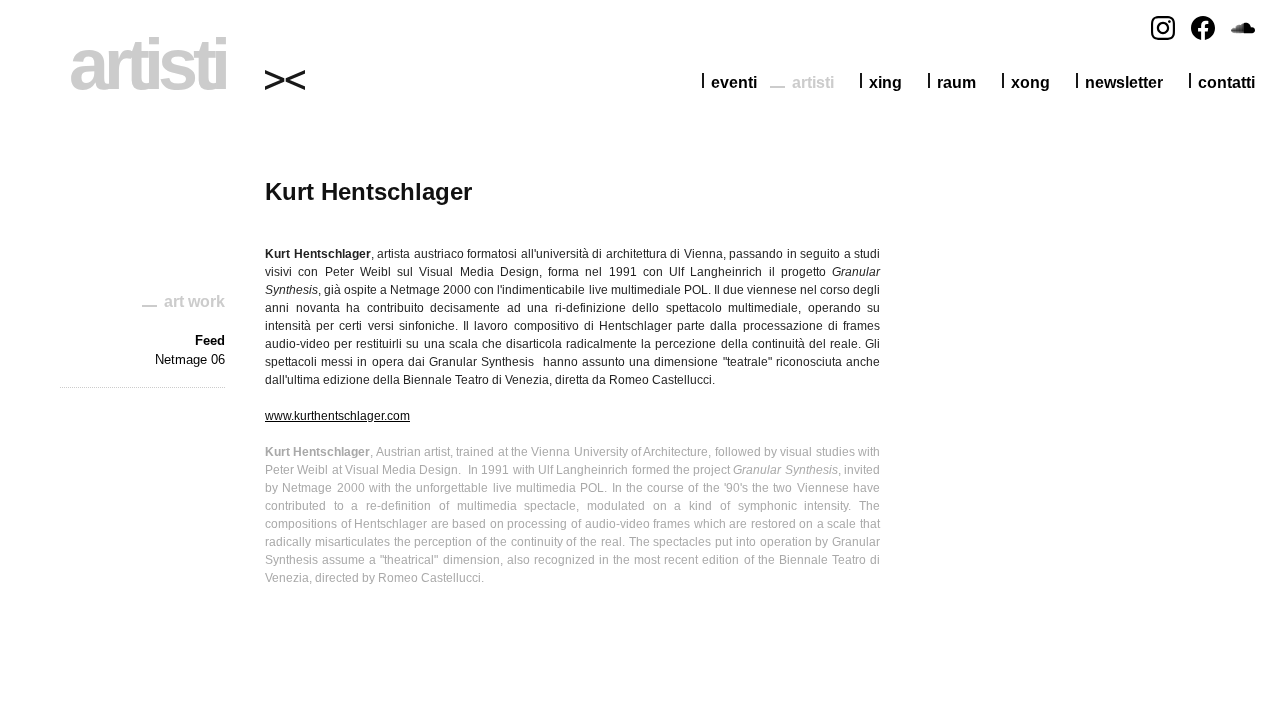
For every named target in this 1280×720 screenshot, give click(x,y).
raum (956, 82)
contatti (1226, 82)
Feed (210, 340)
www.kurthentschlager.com (337, 416)
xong (1030, 82)
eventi (734, 82)
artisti (813, 82)
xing (885, 82)
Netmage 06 (190, 359)
